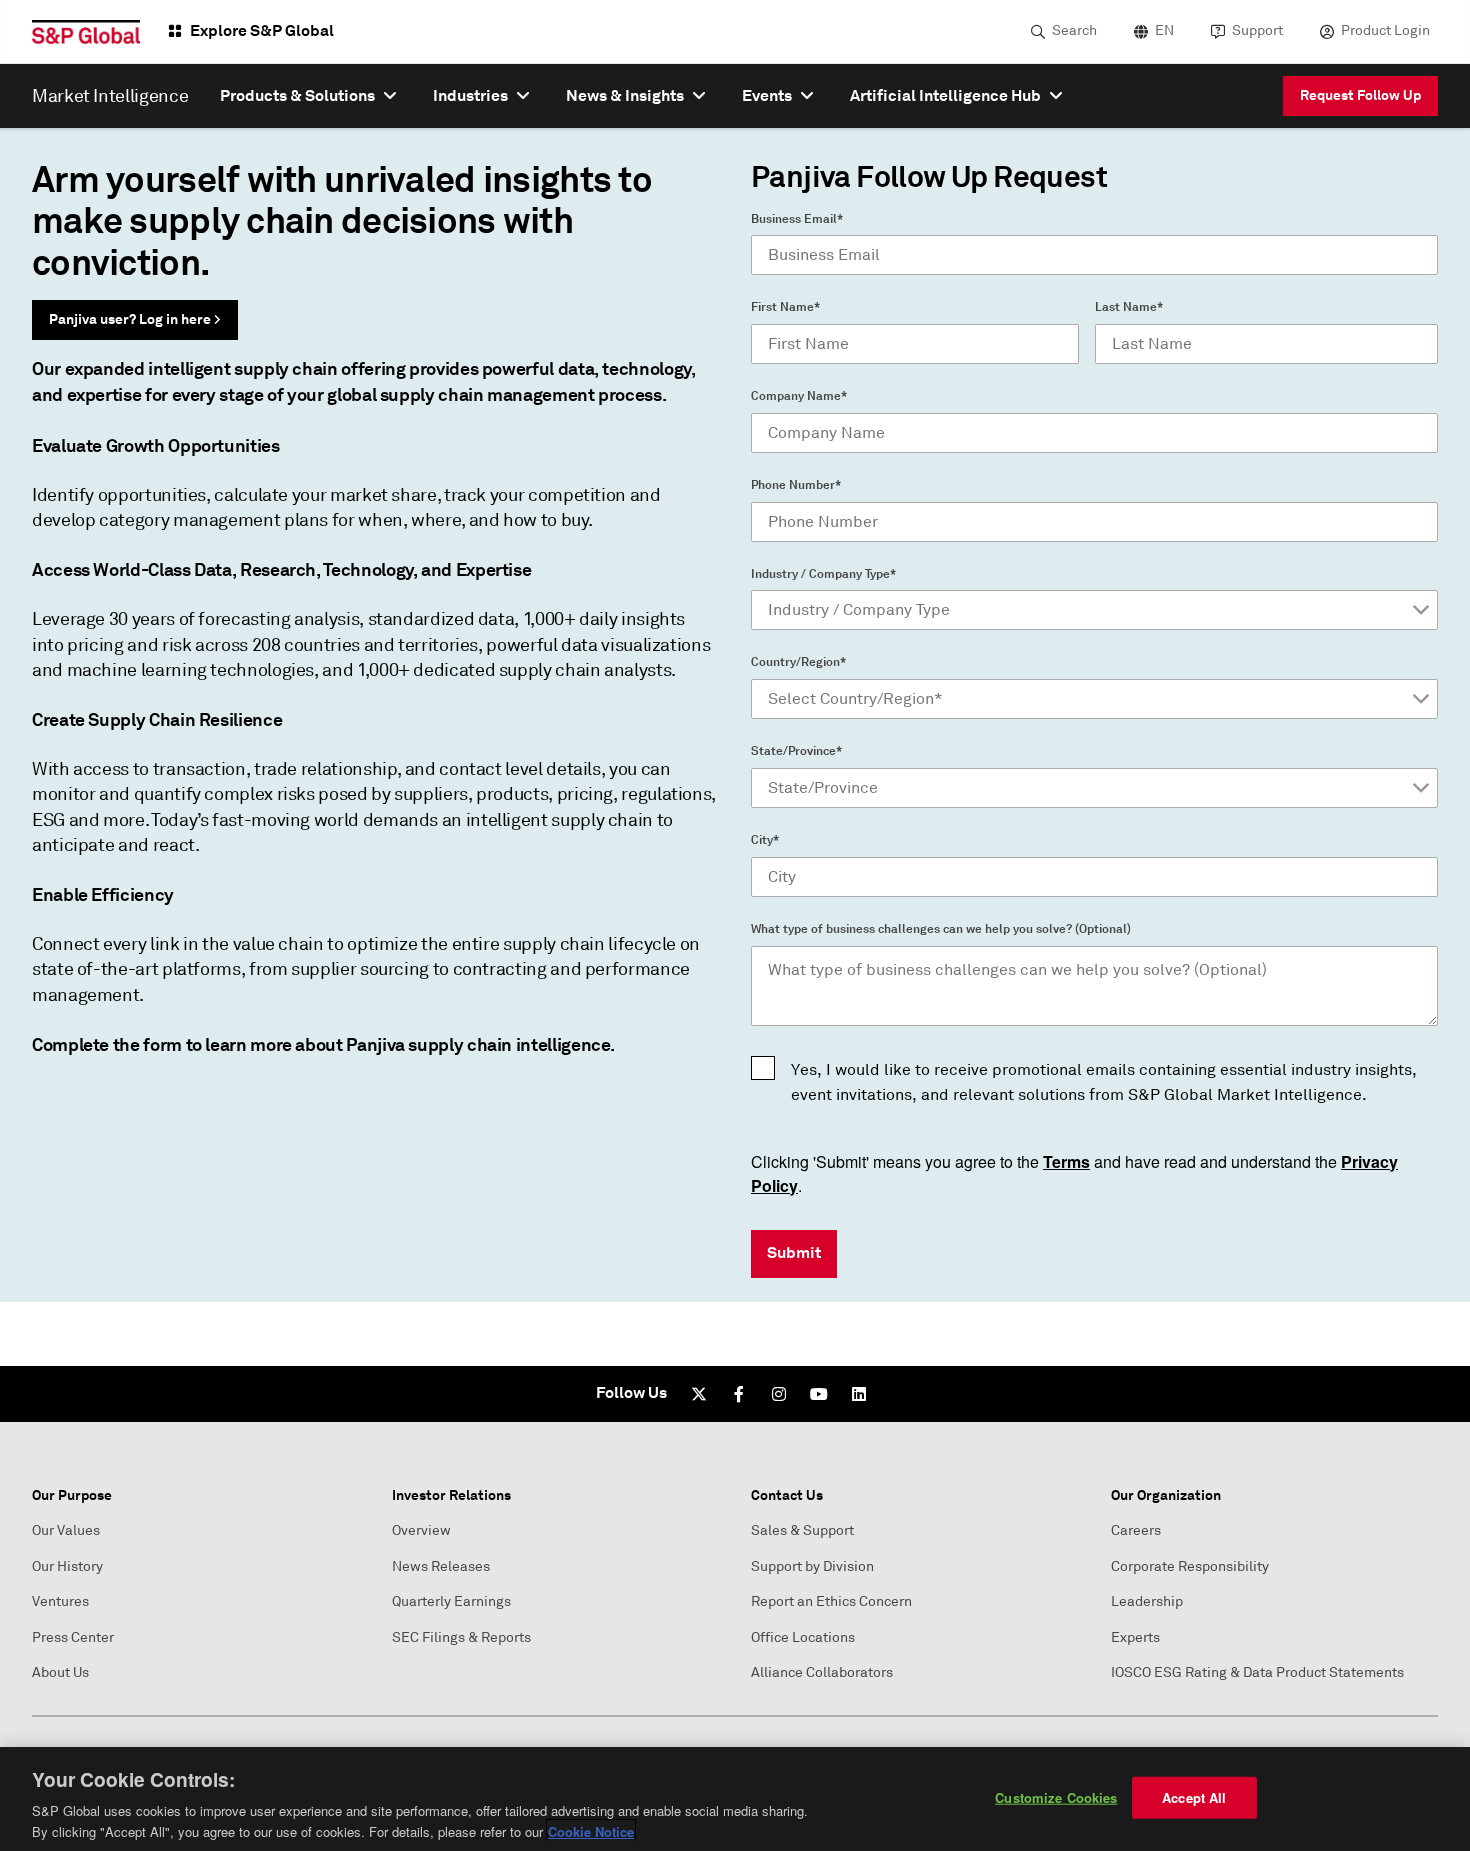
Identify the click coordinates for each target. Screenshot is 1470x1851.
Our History (67, 1566)
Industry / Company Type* (823, 574)
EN (1164, 30)
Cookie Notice (591, 1830)
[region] (735, 1799)
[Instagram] (779, 1394)
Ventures (60, 1601)
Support (1257, 30)
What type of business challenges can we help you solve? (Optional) (941, 929)
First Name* (785, 307)
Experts (1135, 1637)
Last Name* (1129, 307)
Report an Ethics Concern (831, 1601)
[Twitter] (699, 1394)
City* (765, 840)
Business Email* (797, 219)
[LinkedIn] (859, 1394)
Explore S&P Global (262, 30)
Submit (794, 1252)
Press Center (73, 1637)
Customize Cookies (1056, 1797)
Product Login (1385, 30)
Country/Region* (798, 662)
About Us (60, 1672)
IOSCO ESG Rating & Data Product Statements (1257, 1672)
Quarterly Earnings (451, 1601)
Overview (421, 1530)
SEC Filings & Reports (461, 1637)
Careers (1136, 1530)
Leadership (1147, 1601)
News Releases (441, 1566)
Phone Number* (796, 485)
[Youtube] (819, 1394)
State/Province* (796, 751)
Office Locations (803, 1637)
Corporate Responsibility (1190, 1566)
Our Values (66, 1530)
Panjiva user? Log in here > (135, 319)
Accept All (1194, 1797)
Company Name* (799, 396)
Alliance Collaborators (822, 1672)
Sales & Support (802, 1530)
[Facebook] (739, 1394)
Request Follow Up (1360, 95)
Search (1074, 30)
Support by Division (812, 1566)
